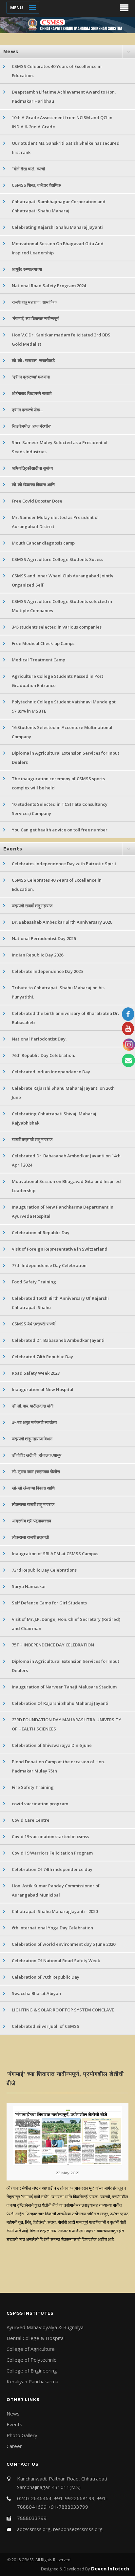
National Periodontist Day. (39, 1039)
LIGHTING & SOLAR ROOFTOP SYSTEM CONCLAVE (63, 2010)
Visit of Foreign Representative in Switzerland (60, 1249)
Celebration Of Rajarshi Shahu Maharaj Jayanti (60, 1703)
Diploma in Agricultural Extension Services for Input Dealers (66, 758)
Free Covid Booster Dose (37, 501)
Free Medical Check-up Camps (43, 643)
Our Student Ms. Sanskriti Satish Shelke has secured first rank (66, 148)
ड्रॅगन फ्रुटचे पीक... (27, 410)
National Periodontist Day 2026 (44, 938)
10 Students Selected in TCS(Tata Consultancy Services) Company (60, 809)
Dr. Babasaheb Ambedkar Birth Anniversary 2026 (62, 922)
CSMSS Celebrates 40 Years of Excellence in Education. (57, 71)
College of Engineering (32, 2371)
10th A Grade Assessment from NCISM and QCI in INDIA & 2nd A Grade (62, 122)
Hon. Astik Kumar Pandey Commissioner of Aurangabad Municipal (56, 1890)
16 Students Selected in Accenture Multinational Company (62, 732)
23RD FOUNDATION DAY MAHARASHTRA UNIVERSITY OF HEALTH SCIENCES (67, 1724)
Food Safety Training (34, 1282)
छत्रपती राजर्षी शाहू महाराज (32, 906)
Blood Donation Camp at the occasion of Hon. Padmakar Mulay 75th (58, 1766)
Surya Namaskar (29, 1586)
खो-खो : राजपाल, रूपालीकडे (33, 360)
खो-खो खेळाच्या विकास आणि (33, 484)
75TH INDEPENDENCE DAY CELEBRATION (53, 1645)
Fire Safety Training (33, 1787)
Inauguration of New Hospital (43, 1389)
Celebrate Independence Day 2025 (47, 971)
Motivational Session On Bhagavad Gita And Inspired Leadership (58, 248)
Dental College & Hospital (36, 2338)
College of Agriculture (31, 2349)
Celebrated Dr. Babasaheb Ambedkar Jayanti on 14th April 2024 (66, 1160)
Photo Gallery (22, 2435)
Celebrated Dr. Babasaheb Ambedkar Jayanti (58, 1340)
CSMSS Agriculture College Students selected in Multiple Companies (62, 606)
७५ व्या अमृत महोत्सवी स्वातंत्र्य (34, 1422)
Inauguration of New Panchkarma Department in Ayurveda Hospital (63, 1212)
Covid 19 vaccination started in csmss (50, 1836)
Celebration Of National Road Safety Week (56, 1961)
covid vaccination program (40, 1804)
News (13, 2414)
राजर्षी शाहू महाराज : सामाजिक (34, 302)
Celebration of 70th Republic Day (46, 1977)
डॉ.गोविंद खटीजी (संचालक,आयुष (37, 1455)
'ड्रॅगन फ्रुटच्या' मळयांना (31, 377)
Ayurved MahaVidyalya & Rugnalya (45, 2327)
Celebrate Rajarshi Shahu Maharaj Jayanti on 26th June (63, 1093)
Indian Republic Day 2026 (38, 955)
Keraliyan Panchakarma (32, 2381)
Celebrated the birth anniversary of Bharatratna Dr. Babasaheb (65, 1018)
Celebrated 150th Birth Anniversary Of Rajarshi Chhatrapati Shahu (60, 1303)
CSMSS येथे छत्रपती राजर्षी (34, 1324)
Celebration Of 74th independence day (52, 1869)
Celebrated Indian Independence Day (51, 1072)
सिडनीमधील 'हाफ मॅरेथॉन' (31, 426)
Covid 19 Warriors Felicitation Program (52, 1853)
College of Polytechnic (31, 2360)
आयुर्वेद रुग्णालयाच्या (27, 269)
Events (14, 2424)
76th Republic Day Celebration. (43, 1055)
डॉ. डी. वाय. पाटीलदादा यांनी (33, 1406)
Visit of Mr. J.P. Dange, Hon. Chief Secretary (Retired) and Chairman (66, 1624)
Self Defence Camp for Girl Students (49, 1603)
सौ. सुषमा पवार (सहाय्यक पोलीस (36, 1471)
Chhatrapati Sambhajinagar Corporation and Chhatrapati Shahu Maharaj (59, 206)
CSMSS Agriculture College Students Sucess (58, 559)
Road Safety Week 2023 (36, 1373)
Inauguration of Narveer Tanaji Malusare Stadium (64, 1687)
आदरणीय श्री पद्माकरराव (31, 1521)
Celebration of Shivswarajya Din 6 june (52, 1745)
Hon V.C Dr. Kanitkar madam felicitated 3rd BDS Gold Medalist (61, 339)
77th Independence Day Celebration (49, 1265)
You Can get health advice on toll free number (60, 830)
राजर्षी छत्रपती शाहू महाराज (32, 1139)
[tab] (67, 52)
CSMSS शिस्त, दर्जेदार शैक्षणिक (36, 185)
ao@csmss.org (34, 2529)
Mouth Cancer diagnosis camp (43, 543)
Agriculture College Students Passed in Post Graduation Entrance (58, 681)
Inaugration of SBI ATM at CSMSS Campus (55, 1554)
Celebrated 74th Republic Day (42, 1357)
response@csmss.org (78, 2529)
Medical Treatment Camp (39, 660)
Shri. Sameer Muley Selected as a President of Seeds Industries (60, 447)
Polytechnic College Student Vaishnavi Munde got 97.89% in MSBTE (64, 706)
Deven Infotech (109, 2568)
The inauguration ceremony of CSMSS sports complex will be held (58, 783)
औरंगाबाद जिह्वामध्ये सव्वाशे (32, 393)
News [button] (11, 52)
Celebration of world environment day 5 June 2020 (64, 1944)
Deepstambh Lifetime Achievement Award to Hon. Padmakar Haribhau (64, 97)
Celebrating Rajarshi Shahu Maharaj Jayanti (57, 227)
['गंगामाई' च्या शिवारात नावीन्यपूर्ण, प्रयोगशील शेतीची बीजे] (67, 2136)
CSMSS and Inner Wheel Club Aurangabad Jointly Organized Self (63, 580)
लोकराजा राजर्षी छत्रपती (30, 1537)
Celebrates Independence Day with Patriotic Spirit (64, 864)
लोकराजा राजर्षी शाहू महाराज (33, 1504)
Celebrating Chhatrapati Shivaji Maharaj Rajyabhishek (54, 1118)
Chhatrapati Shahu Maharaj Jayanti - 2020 (55, 1911)
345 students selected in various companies (57, 627)
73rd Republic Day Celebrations (44, 1570)
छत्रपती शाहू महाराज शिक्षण (32, 1439)
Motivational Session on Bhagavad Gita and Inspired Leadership (66, 1186)
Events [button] (13, 849)
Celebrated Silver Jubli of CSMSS (46, 2026)
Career (14, 2446)
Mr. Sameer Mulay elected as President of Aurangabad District (55, 522)
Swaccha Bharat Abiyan (36, 1993)
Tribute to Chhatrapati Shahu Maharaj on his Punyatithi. (58, 992)
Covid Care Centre (31, 1820)
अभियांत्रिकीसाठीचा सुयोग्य (32, 468)
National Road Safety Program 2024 (49, 286)
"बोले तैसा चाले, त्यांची (28, 169)
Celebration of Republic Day (41, 1233)
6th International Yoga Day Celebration (52, 1928)
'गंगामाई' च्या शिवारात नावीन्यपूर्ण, (36, 318)
